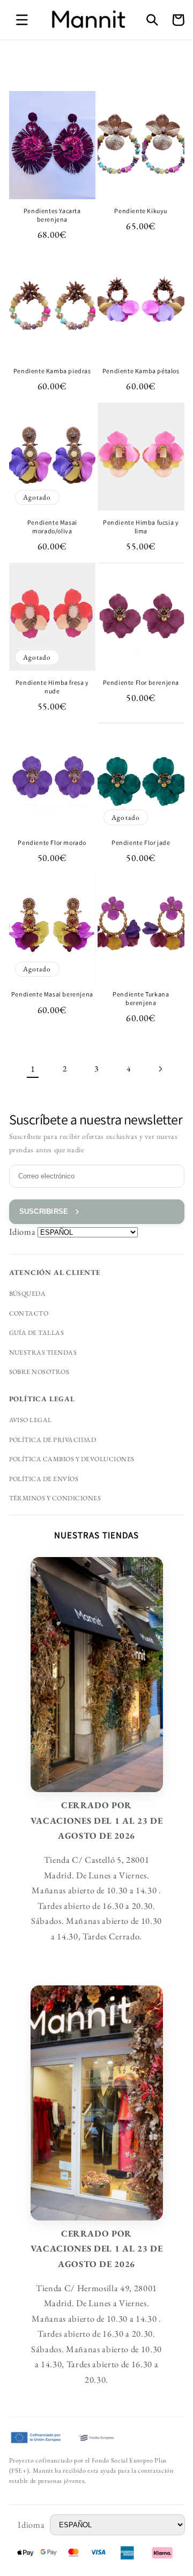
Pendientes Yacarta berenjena (52, 215)
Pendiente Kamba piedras (52, 371)
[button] (22, 20)
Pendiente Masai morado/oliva (52, 527)
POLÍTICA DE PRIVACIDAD (53, 1440)
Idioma (23, 1232)
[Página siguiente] (160, 1069)
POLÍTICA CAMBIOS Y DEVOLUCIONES (72, 1459)
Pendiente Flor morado (52, 843)
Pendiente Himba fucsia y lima (141, 527)
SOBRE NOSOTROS (39, 1372)
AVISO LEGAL (31, 1420)
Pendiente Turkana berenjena (141, 998)
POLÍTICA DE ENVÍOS (44, 1479)
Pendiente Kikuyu (141, 211)
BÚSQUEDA (28, 1294)
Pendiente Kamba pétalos (141, 371)
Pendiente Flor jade (141, 843)
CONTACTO (29, 1313)
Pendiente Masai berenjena (52, 994)
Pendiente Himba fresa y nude (52, 687)
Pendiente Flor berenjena (141, 682)
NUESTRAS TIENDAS (43, 1353)
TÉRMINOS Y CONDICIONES (55, 1498)
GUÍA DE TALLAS (37, 1333)
